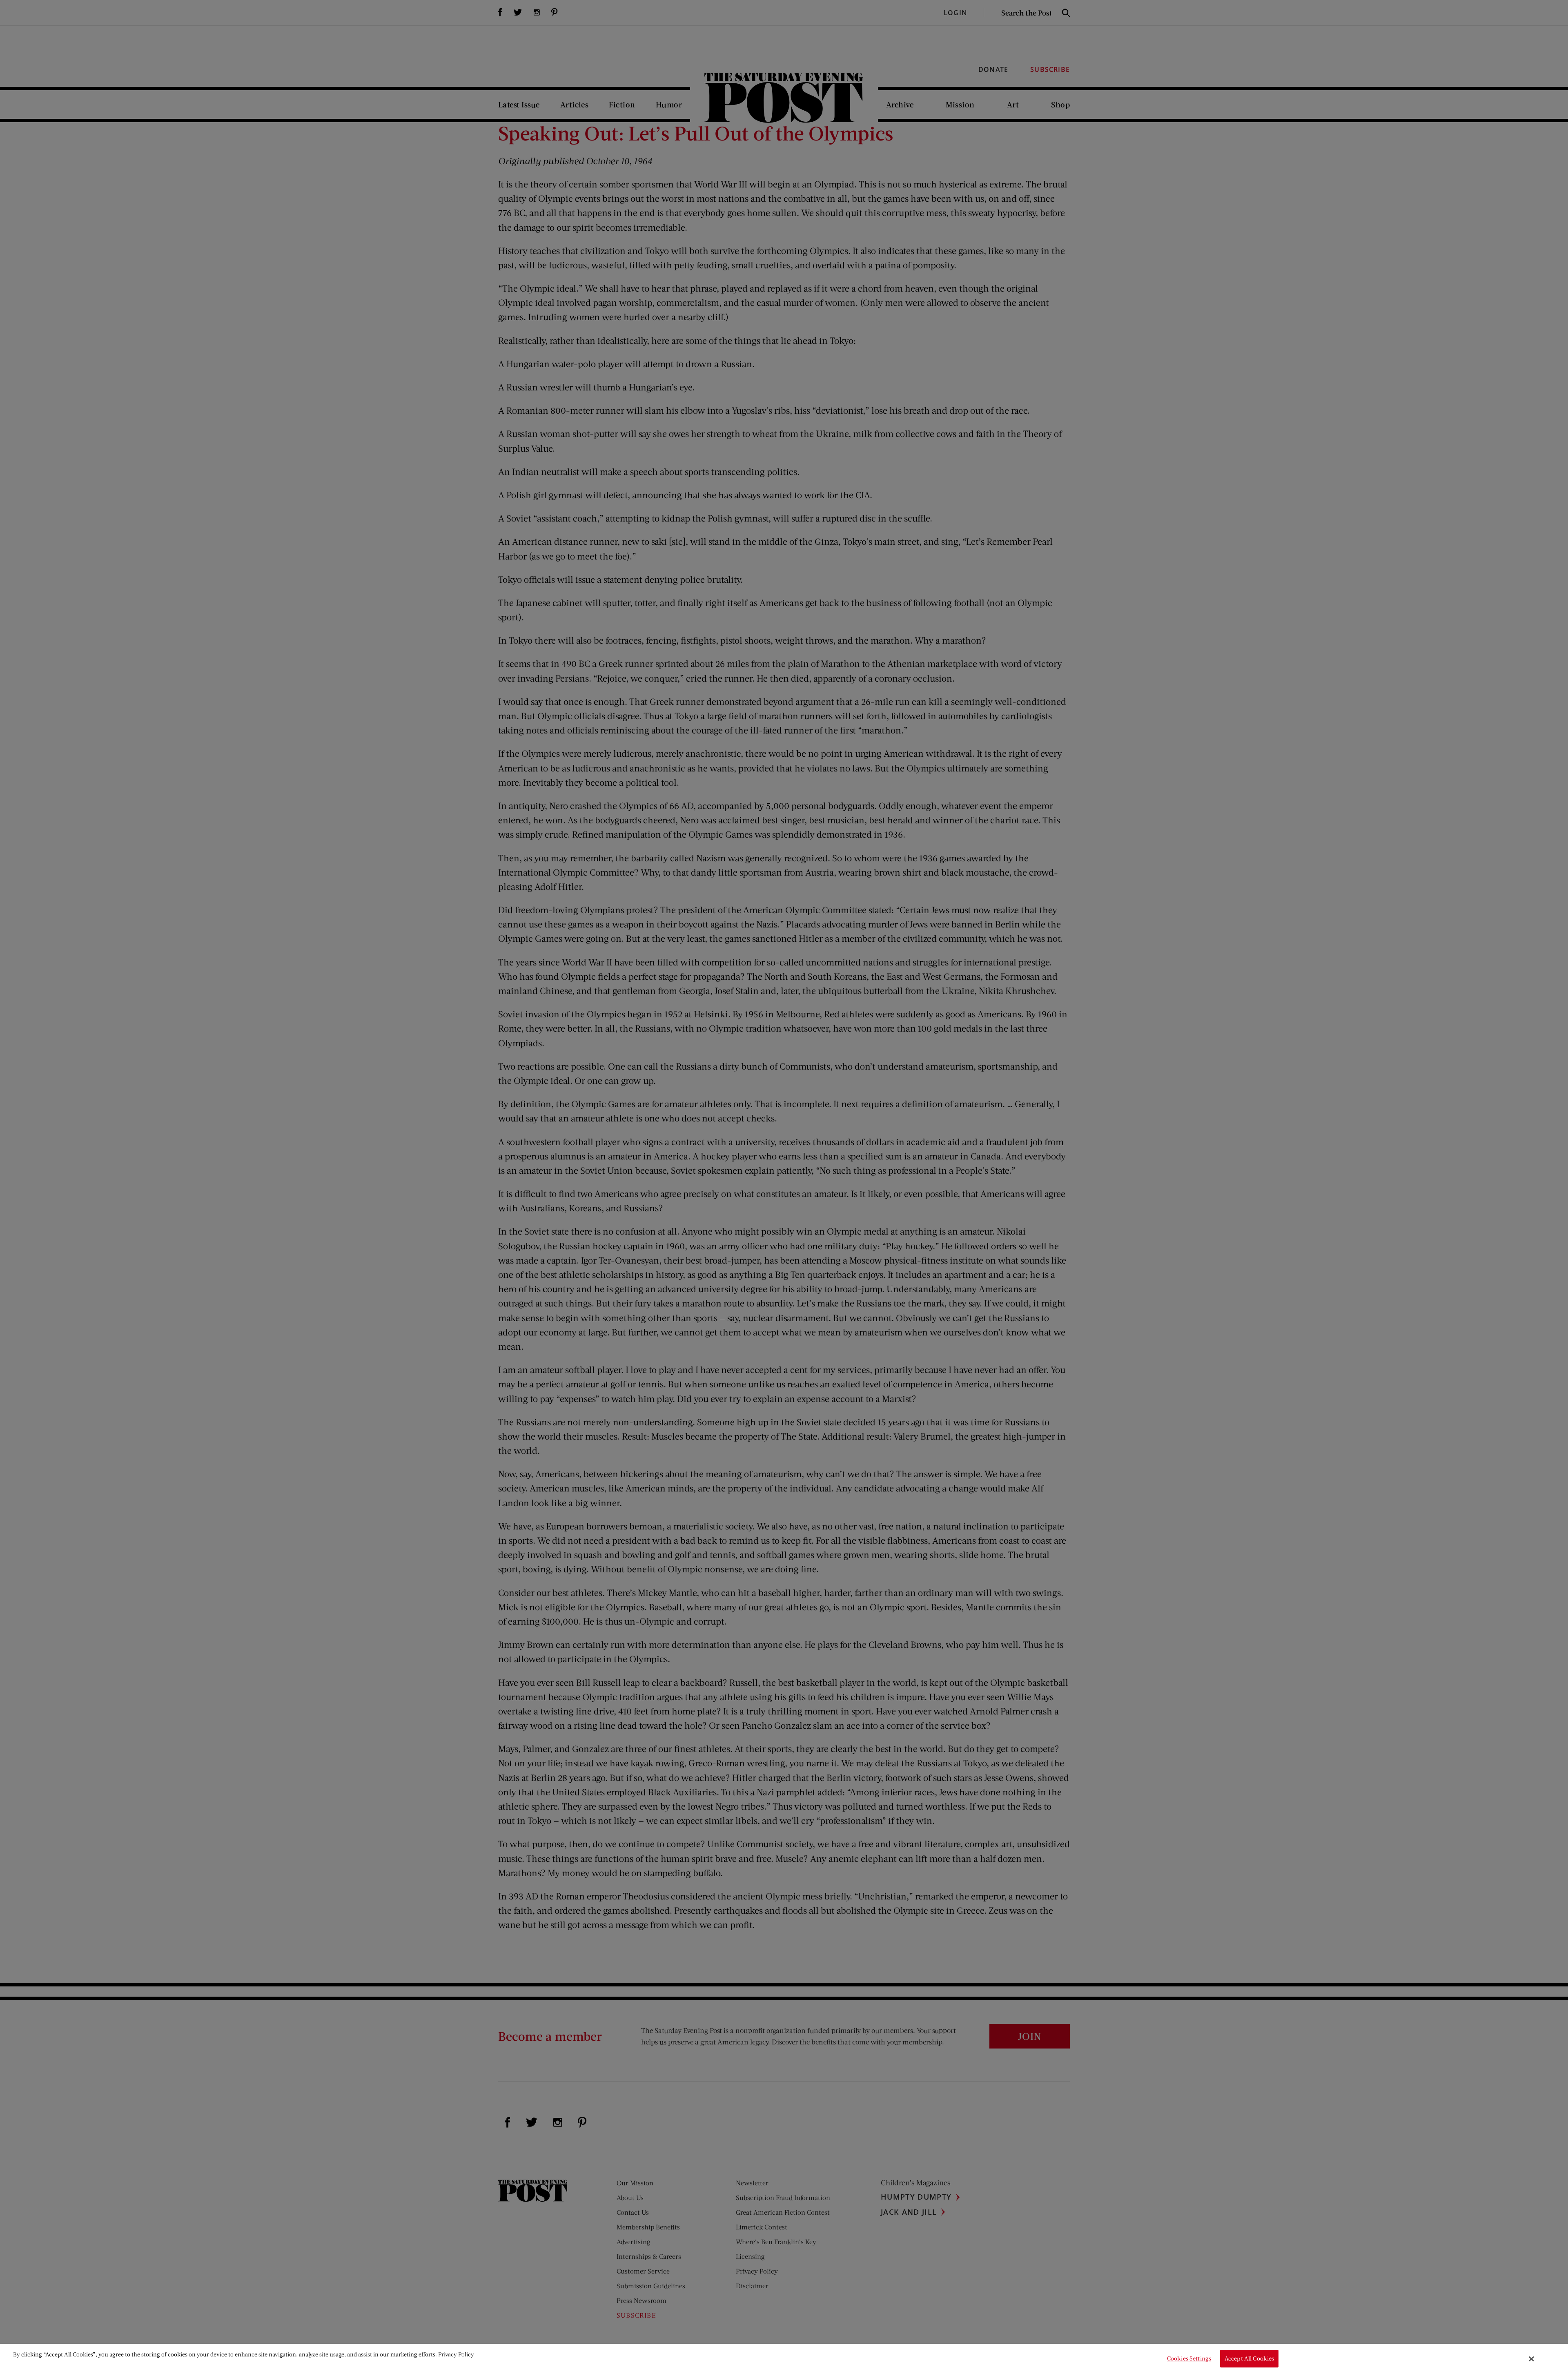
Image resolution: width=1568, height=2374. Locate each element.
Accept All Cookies (1249, 2359)
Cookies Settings (1189, 2359)
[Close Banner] (1532, 2359)
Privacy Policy (456, 2354)
